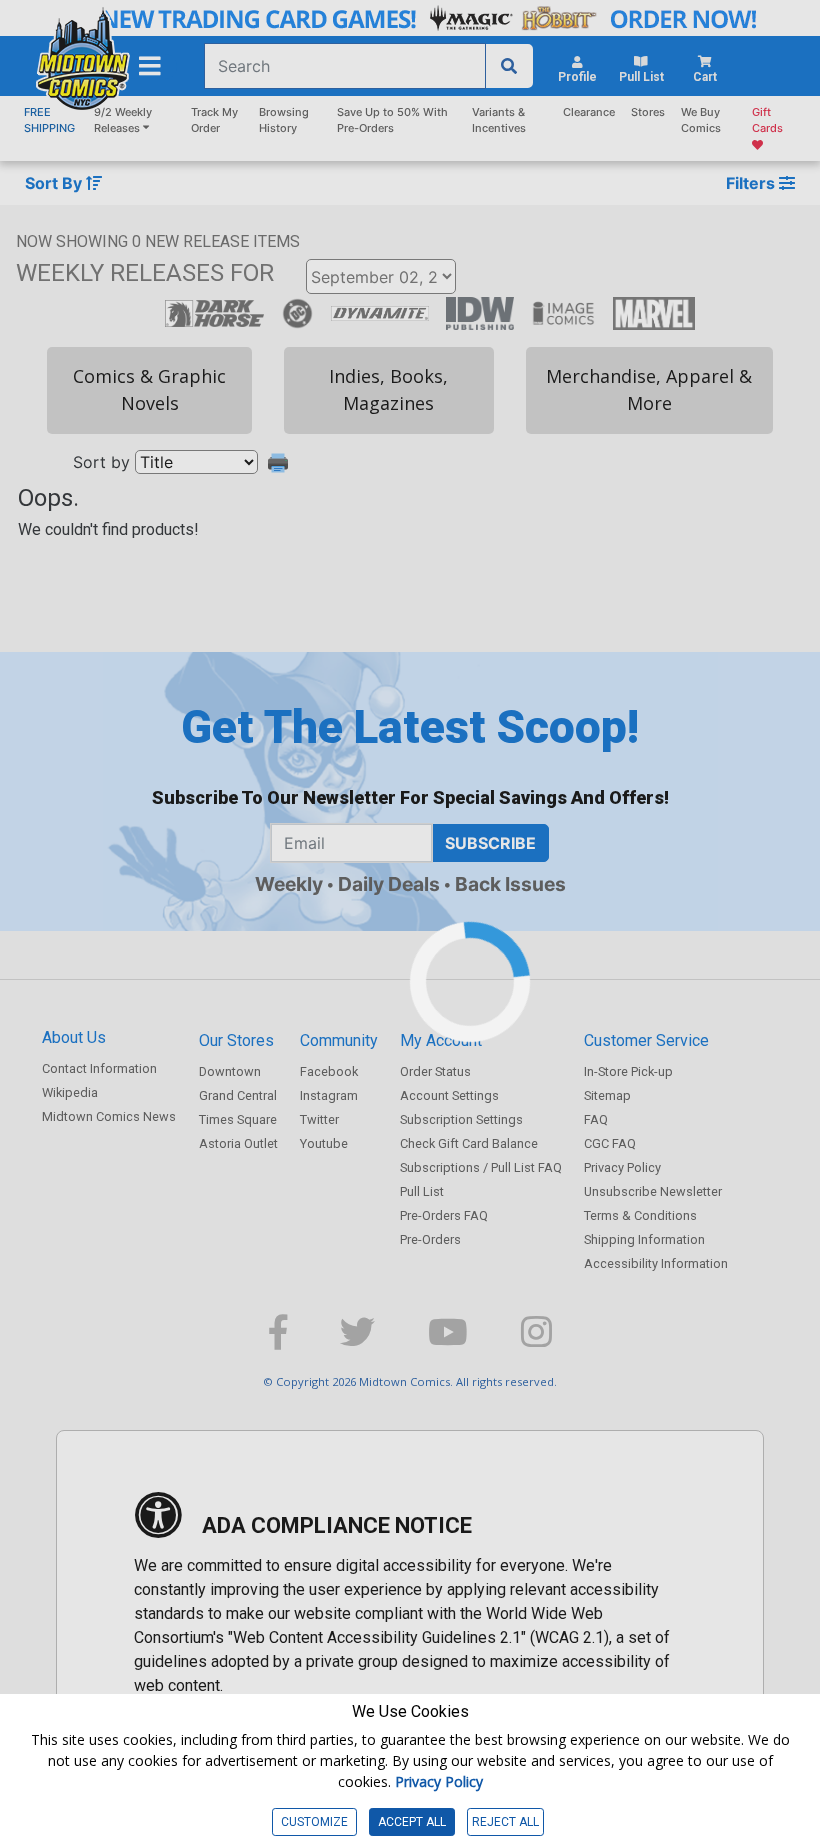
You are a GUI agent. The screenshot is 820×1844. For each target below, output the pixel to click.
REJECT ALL (505, 1822)
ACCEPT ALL (412, 1822)
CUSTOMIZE (314, 1822)
